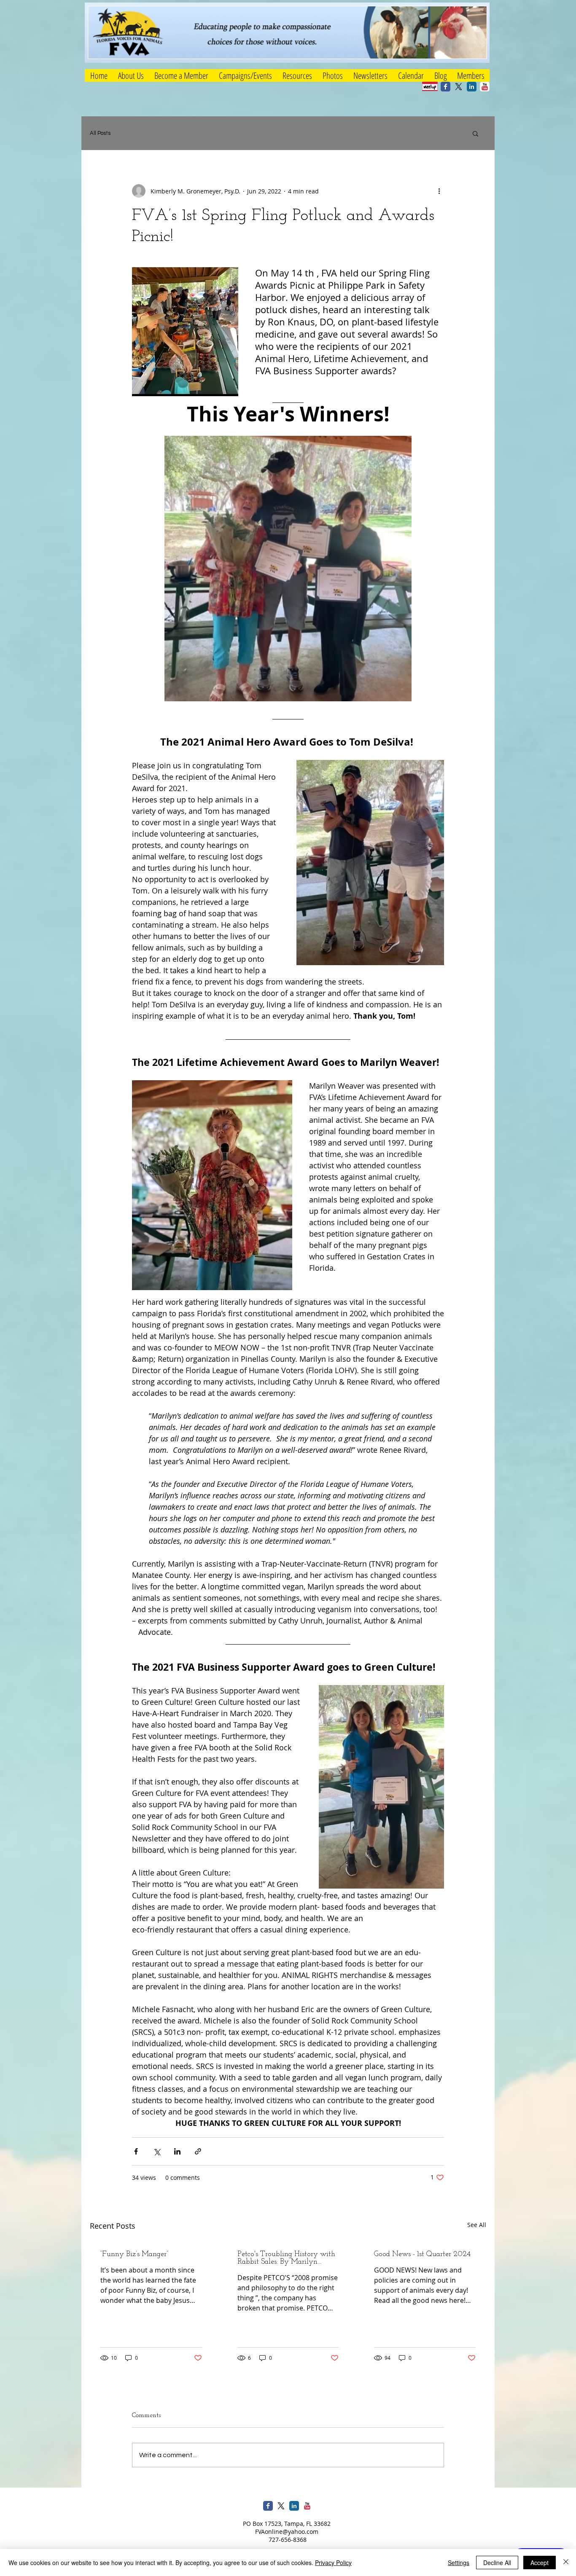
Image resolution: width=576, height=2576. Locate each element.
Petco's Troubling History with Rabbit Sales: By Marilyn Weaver (286, 2258)
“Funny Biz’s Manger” (134, 2254)
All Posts (100, 133)
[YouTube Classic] (485, 87)
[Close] (566, 2563)
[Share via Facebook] (136, 2151)
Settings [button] (459, 2563)
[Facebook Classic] (445, 87)
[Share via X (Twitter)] (157, 2151)
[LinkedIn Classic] (472, 87)
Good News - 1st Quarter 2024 (422, 2254)
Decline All (497, 2563)
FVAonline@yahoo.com (287, 2532)
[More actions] (439, 191)
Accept (540, 2563)
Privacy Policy (333, 2563)
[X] (459, 87)
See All (477, 2225)
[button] (245, 75)
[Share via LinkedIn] (177, 2151)
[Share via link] (198, 2151)
